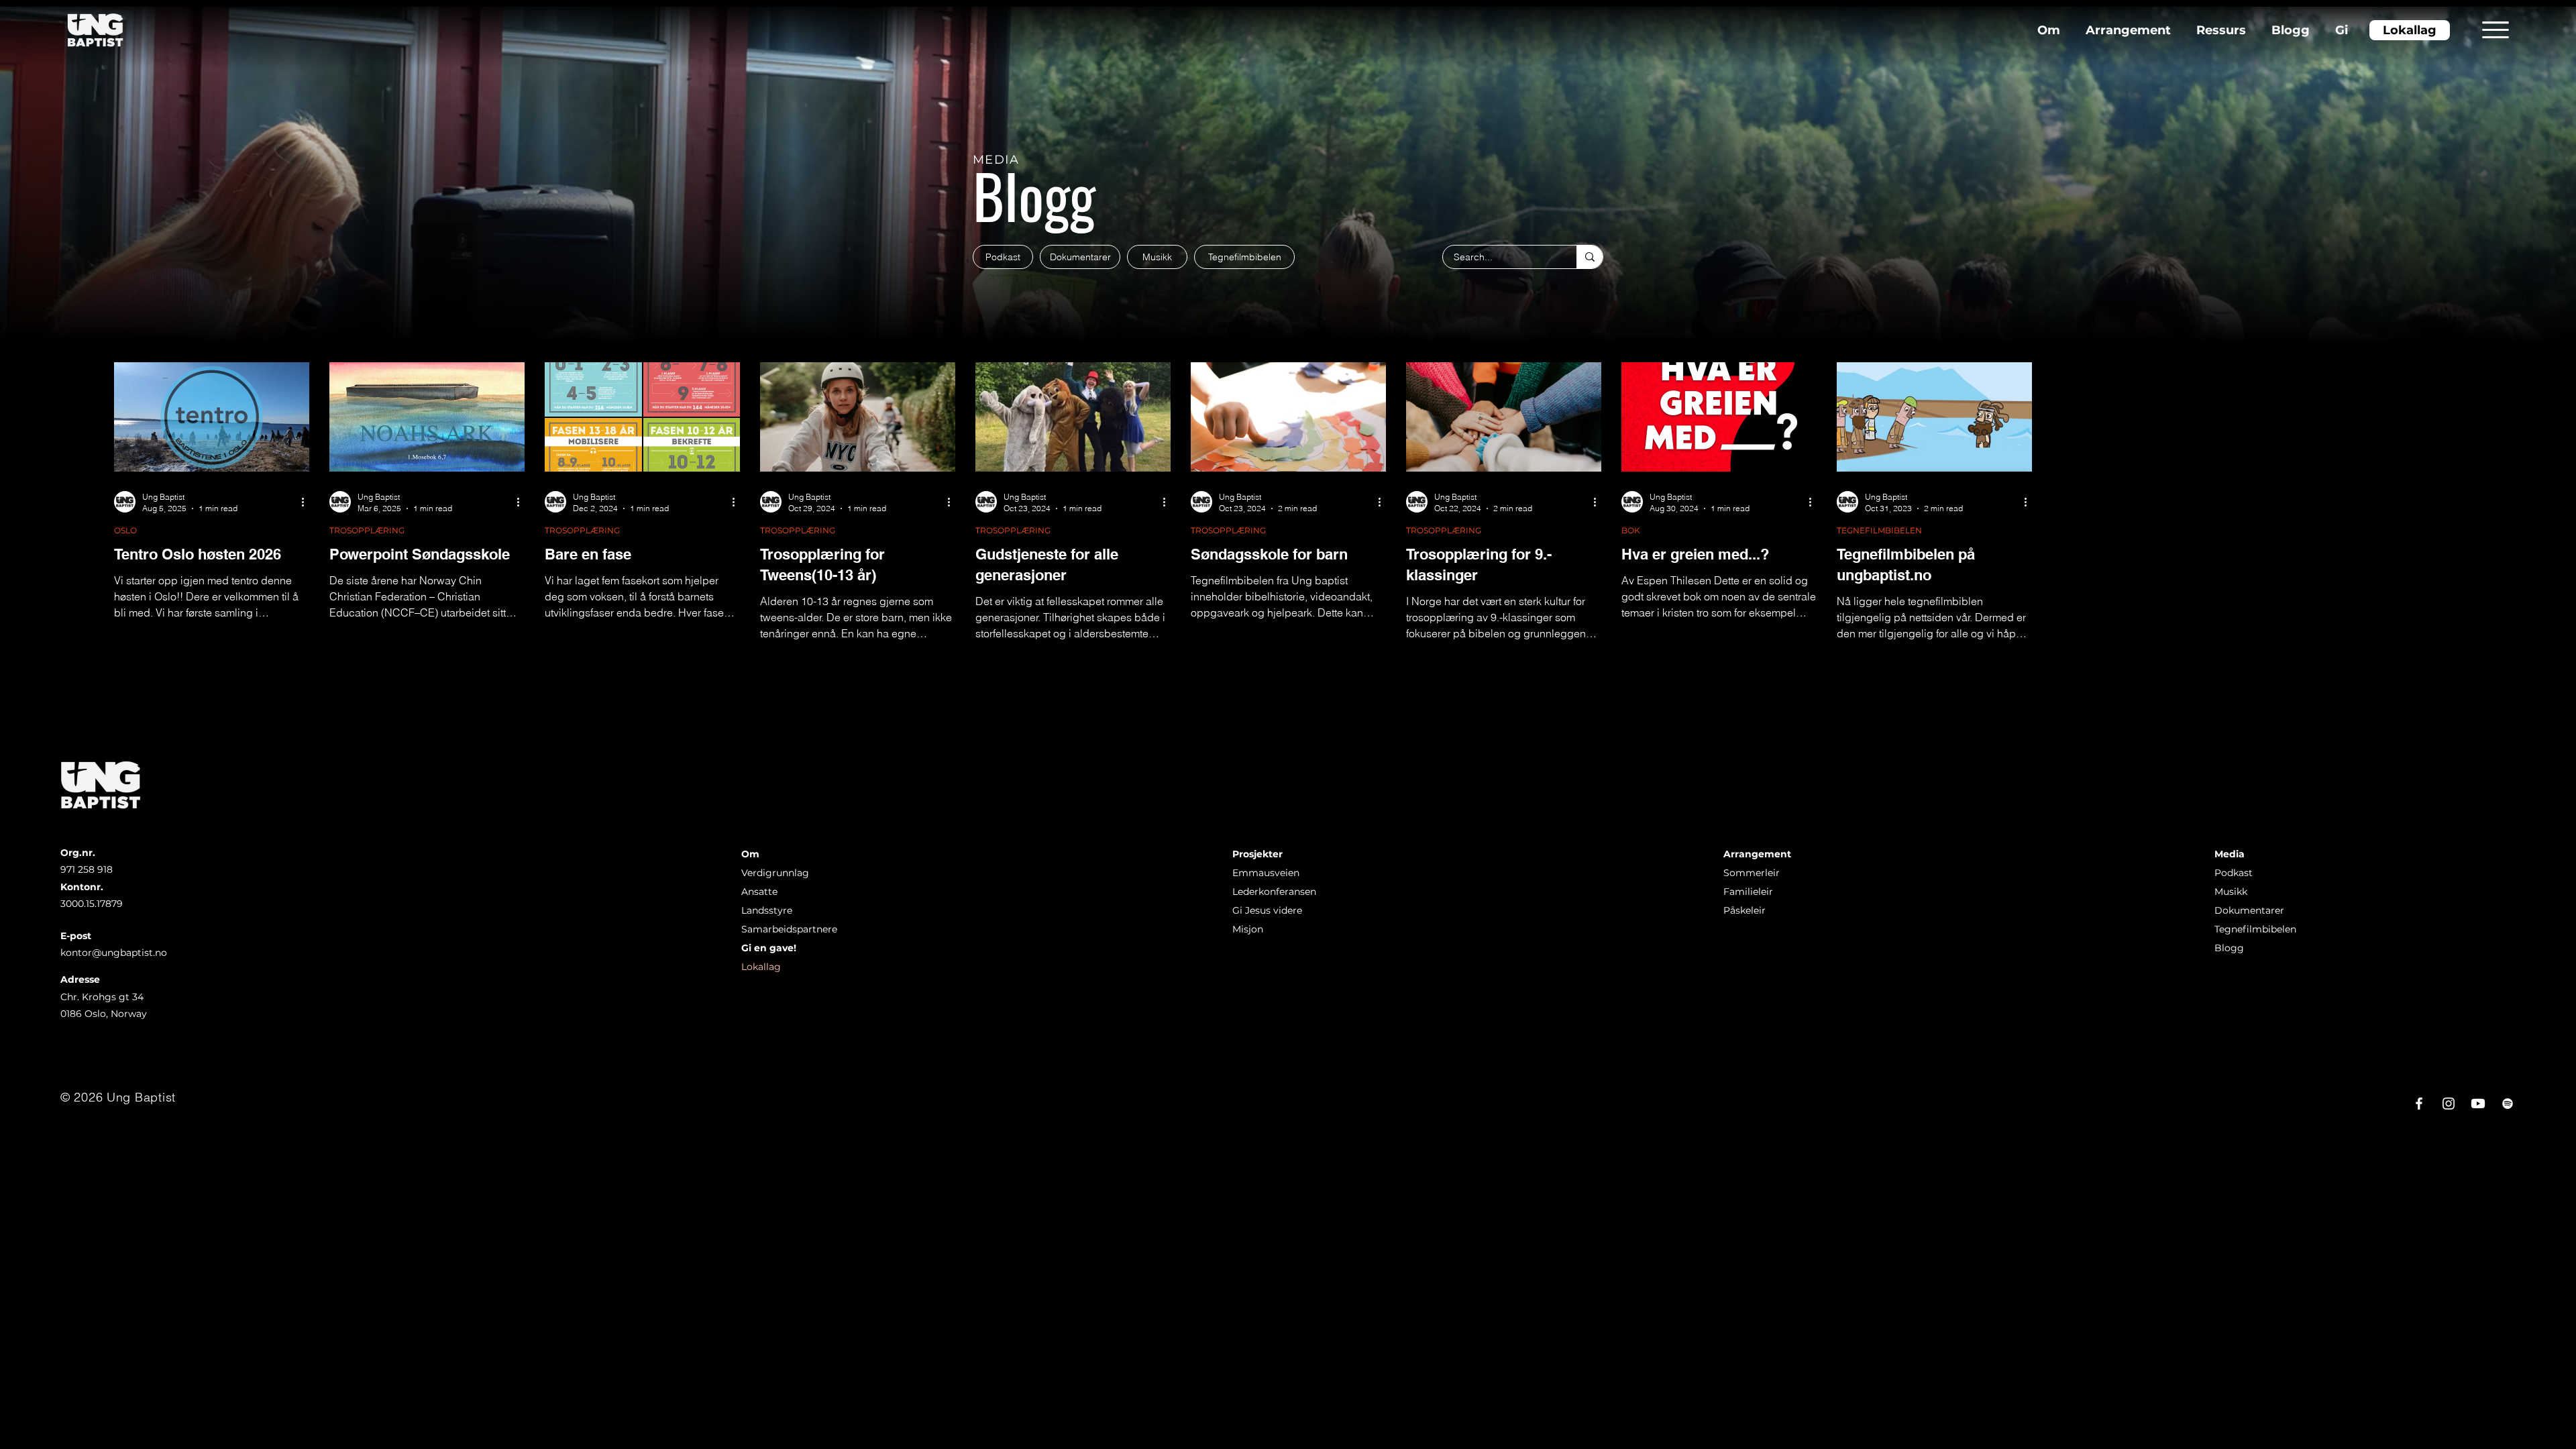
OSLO (125, 530)
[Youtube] (2478, 1104)
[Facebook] (2419, 1104)
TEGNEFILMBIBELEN (1879, 530)
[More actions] (307, 502)
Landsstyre (767, 910)
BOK (1631, 530)
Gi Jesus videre (1267, 910)
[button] (2495, 30)
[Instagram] (2449, 1104)
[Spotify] (2508, 1104)
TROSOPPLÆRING (367, 530)
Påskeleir (1745, 910)
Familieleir (1748, 892)
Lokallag (761, 967)
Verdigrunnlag (775, 873)
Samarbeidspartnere (789, 929)
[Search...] (1590, 257)
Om (750, 854)
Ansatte (759, 892)
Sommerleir (1752, 873)
